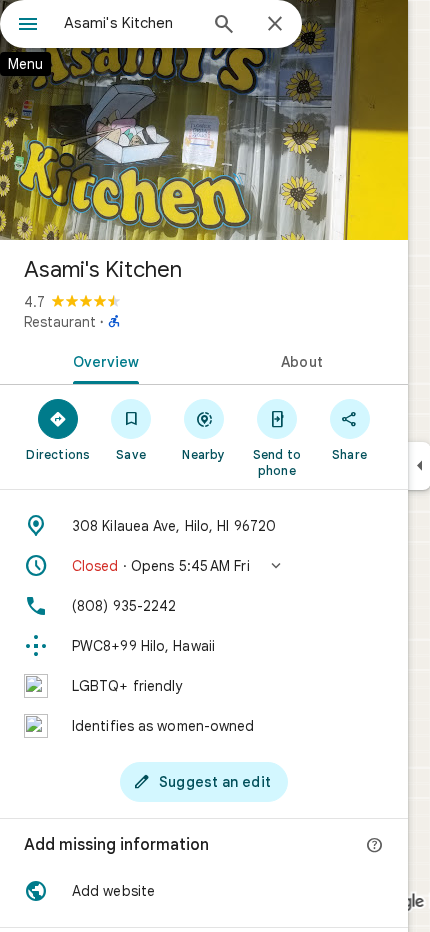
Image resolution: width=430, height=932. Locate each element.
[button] (204, 566)
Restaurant (60, 322)
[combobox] (130, 23)
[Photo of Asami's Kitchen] (204, 120)
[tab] (102, 360)
